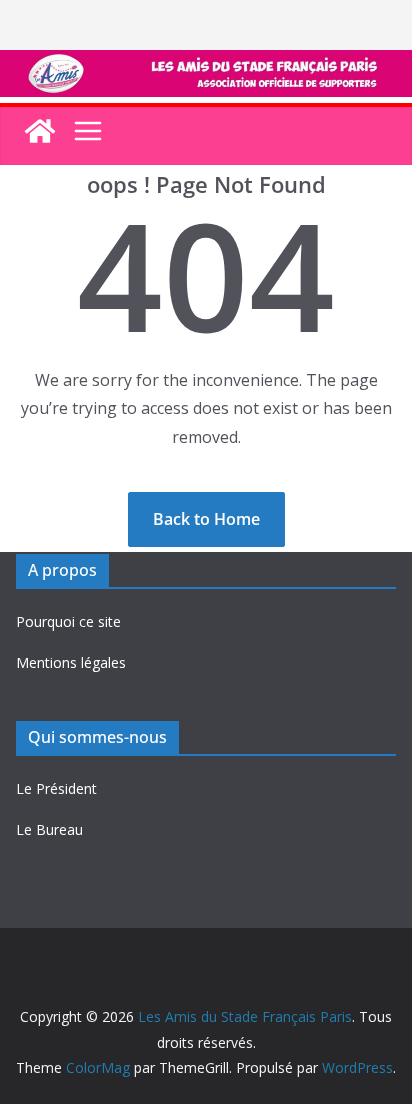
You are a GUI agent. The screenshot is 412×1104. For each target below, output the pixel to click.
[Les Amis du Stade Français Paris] (206, 64)
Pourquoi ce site (68, 621)
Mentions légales (71, 662)
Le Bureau (49, 829)
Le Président (56, 788)
